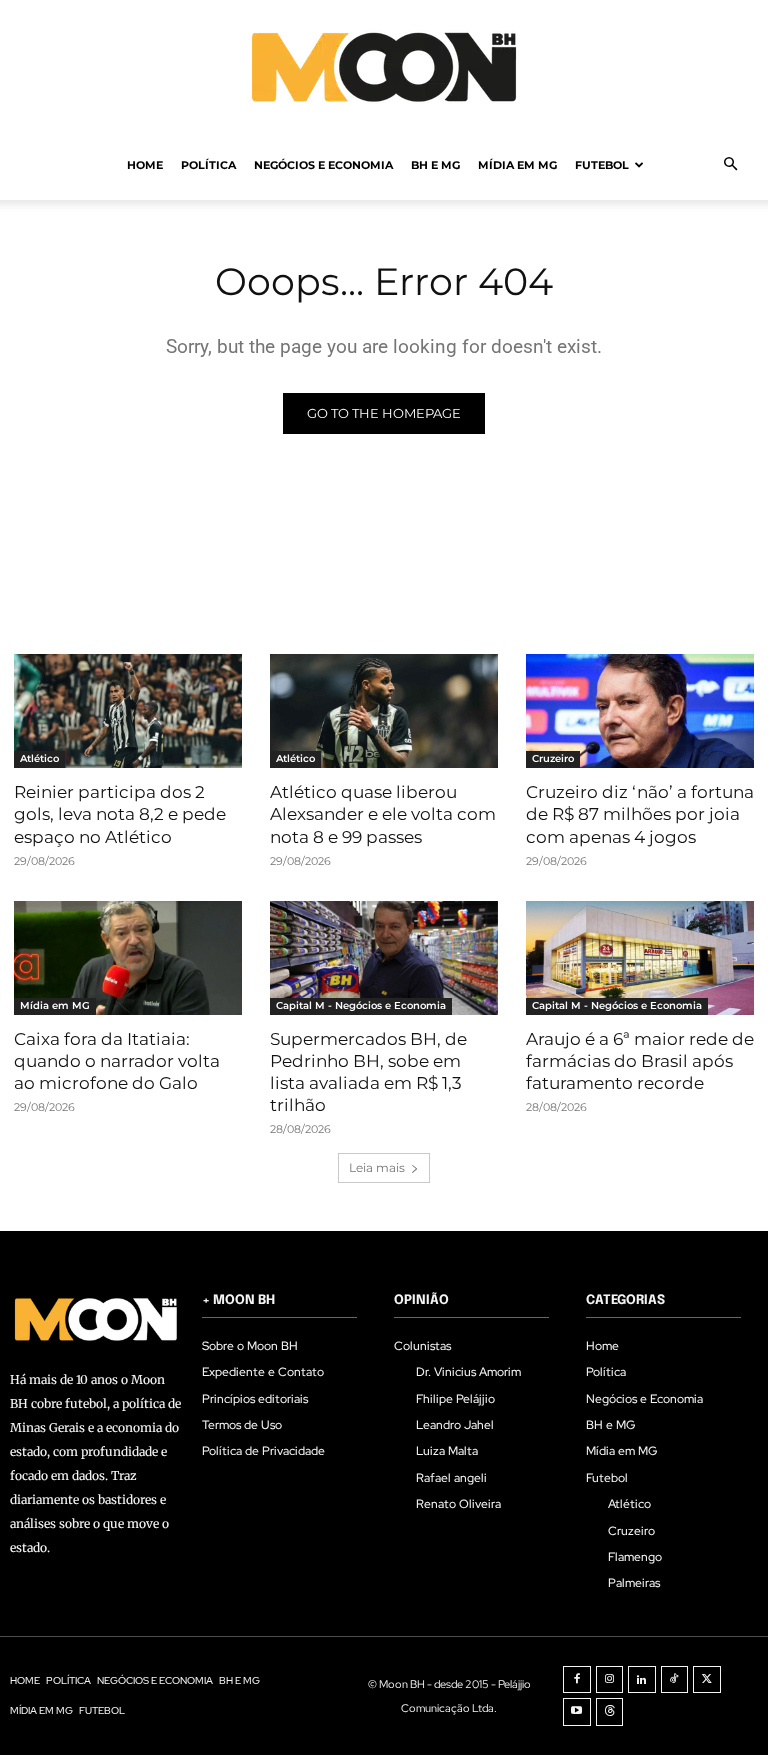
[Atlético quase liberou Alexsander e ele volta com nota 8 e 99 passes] (384, 711)
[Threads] (610, 1712)
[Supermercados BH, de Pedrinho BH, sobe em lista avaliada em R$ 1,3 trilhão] (384, 958)
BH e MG (435, 165)
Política (208, 165)
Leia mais (377, 1167)
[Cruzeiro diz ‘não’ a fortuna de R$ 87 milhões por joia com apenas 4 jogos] (640, 711)
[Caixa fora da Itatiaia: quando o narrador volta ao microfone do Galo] (128, 958)
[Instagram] (610, 1680)
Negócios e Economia (323, 165)
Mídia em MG (517, 165)
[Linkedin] (642, 1680)
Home (145, 165)
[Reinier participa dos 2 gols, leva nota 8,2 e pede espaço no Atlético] (128, 711)
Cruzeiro (553, 758)
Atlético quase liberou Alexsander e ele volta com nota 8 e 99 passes (383, 814)
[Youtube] (577, 1712)
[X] (707, 1680)
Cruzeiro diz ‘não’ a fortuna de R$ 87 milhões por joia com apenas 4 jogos (640, 814)
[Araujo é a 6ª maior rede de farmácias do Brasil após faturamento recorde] (640, 958)
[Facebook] (577, 1680)
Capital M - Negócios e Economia (361, 1005)
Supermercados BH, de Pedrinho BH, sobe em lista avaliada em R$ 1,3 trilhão (368, 1072)
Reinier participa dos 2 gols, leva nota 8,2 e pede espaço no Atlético (120, 814)
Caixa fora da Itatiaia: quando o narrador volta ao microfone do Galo (117, 1061)
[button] (730, 165)
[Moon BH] (384, 66)
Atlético (39, 758)
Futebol (602, 165)
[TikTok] (675, 1680)
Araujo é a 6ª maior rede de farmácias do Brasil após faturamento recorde (640, 1061)
